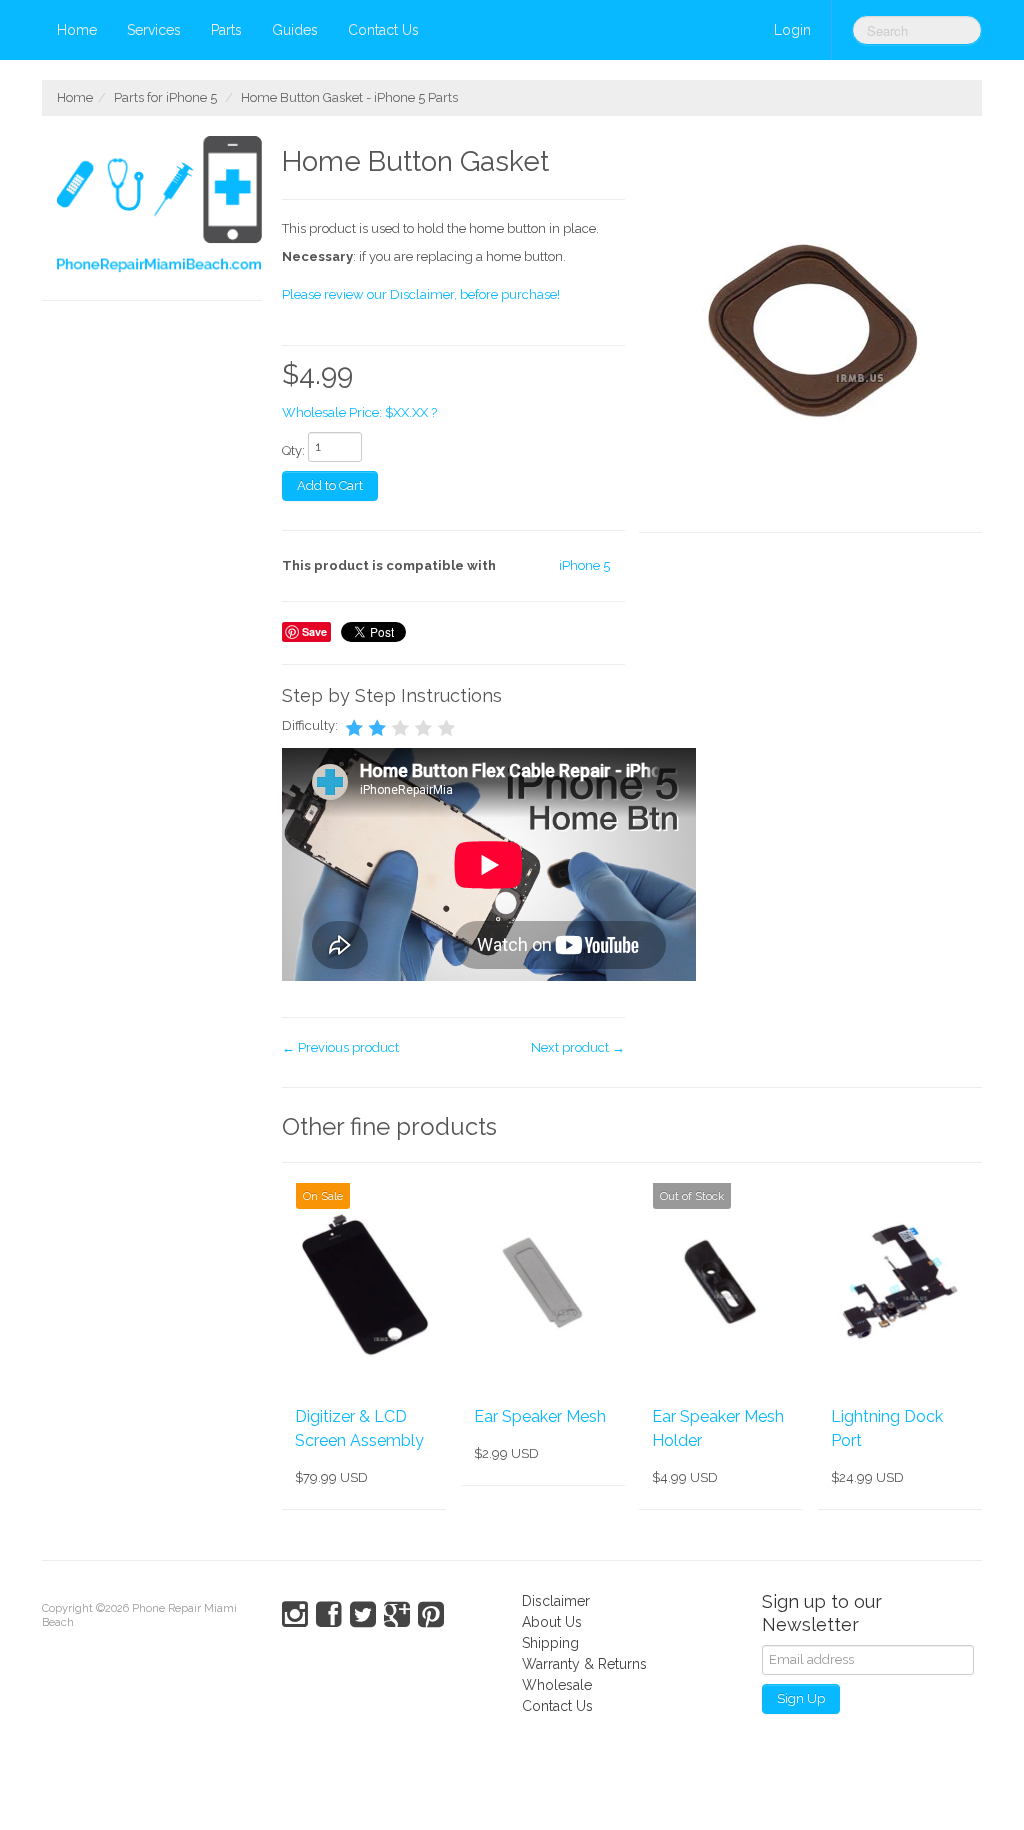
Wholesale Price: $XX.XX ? (359, 412)
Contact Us (383, 30)
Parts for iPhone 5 (165, 97)
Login (792, 30)
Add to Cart (330, 485)
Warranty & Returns (584, 1664)
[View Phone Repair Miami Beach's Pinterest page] (431, 1615)
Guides (295, 30)
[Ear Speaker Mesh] (543, 1283)
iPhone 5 (584, 565)
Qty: (293, 450)
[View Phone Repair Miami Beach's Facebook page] (329, 1615)
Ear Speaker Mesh (540, 1416)
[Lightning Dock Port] (900, 1283)
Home (77, 30)
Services (154, 30)
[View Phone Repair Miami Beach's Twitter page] (363, 1615)
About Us (552, 1622)
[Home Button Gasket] (810, 334)
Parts (226, 30)
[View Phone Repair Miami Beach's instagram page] (295, 1615)
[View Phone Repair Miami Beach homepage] (159, 208)
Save (314, 631)
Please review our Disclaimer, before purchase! (421, 294)
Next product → (578, 1047)
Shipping (550, 1643)
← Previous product (340, 1047)
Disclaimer (556, 1601)
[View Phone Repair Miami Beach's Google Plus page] (397, 1615)
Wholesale (557, 1685)
